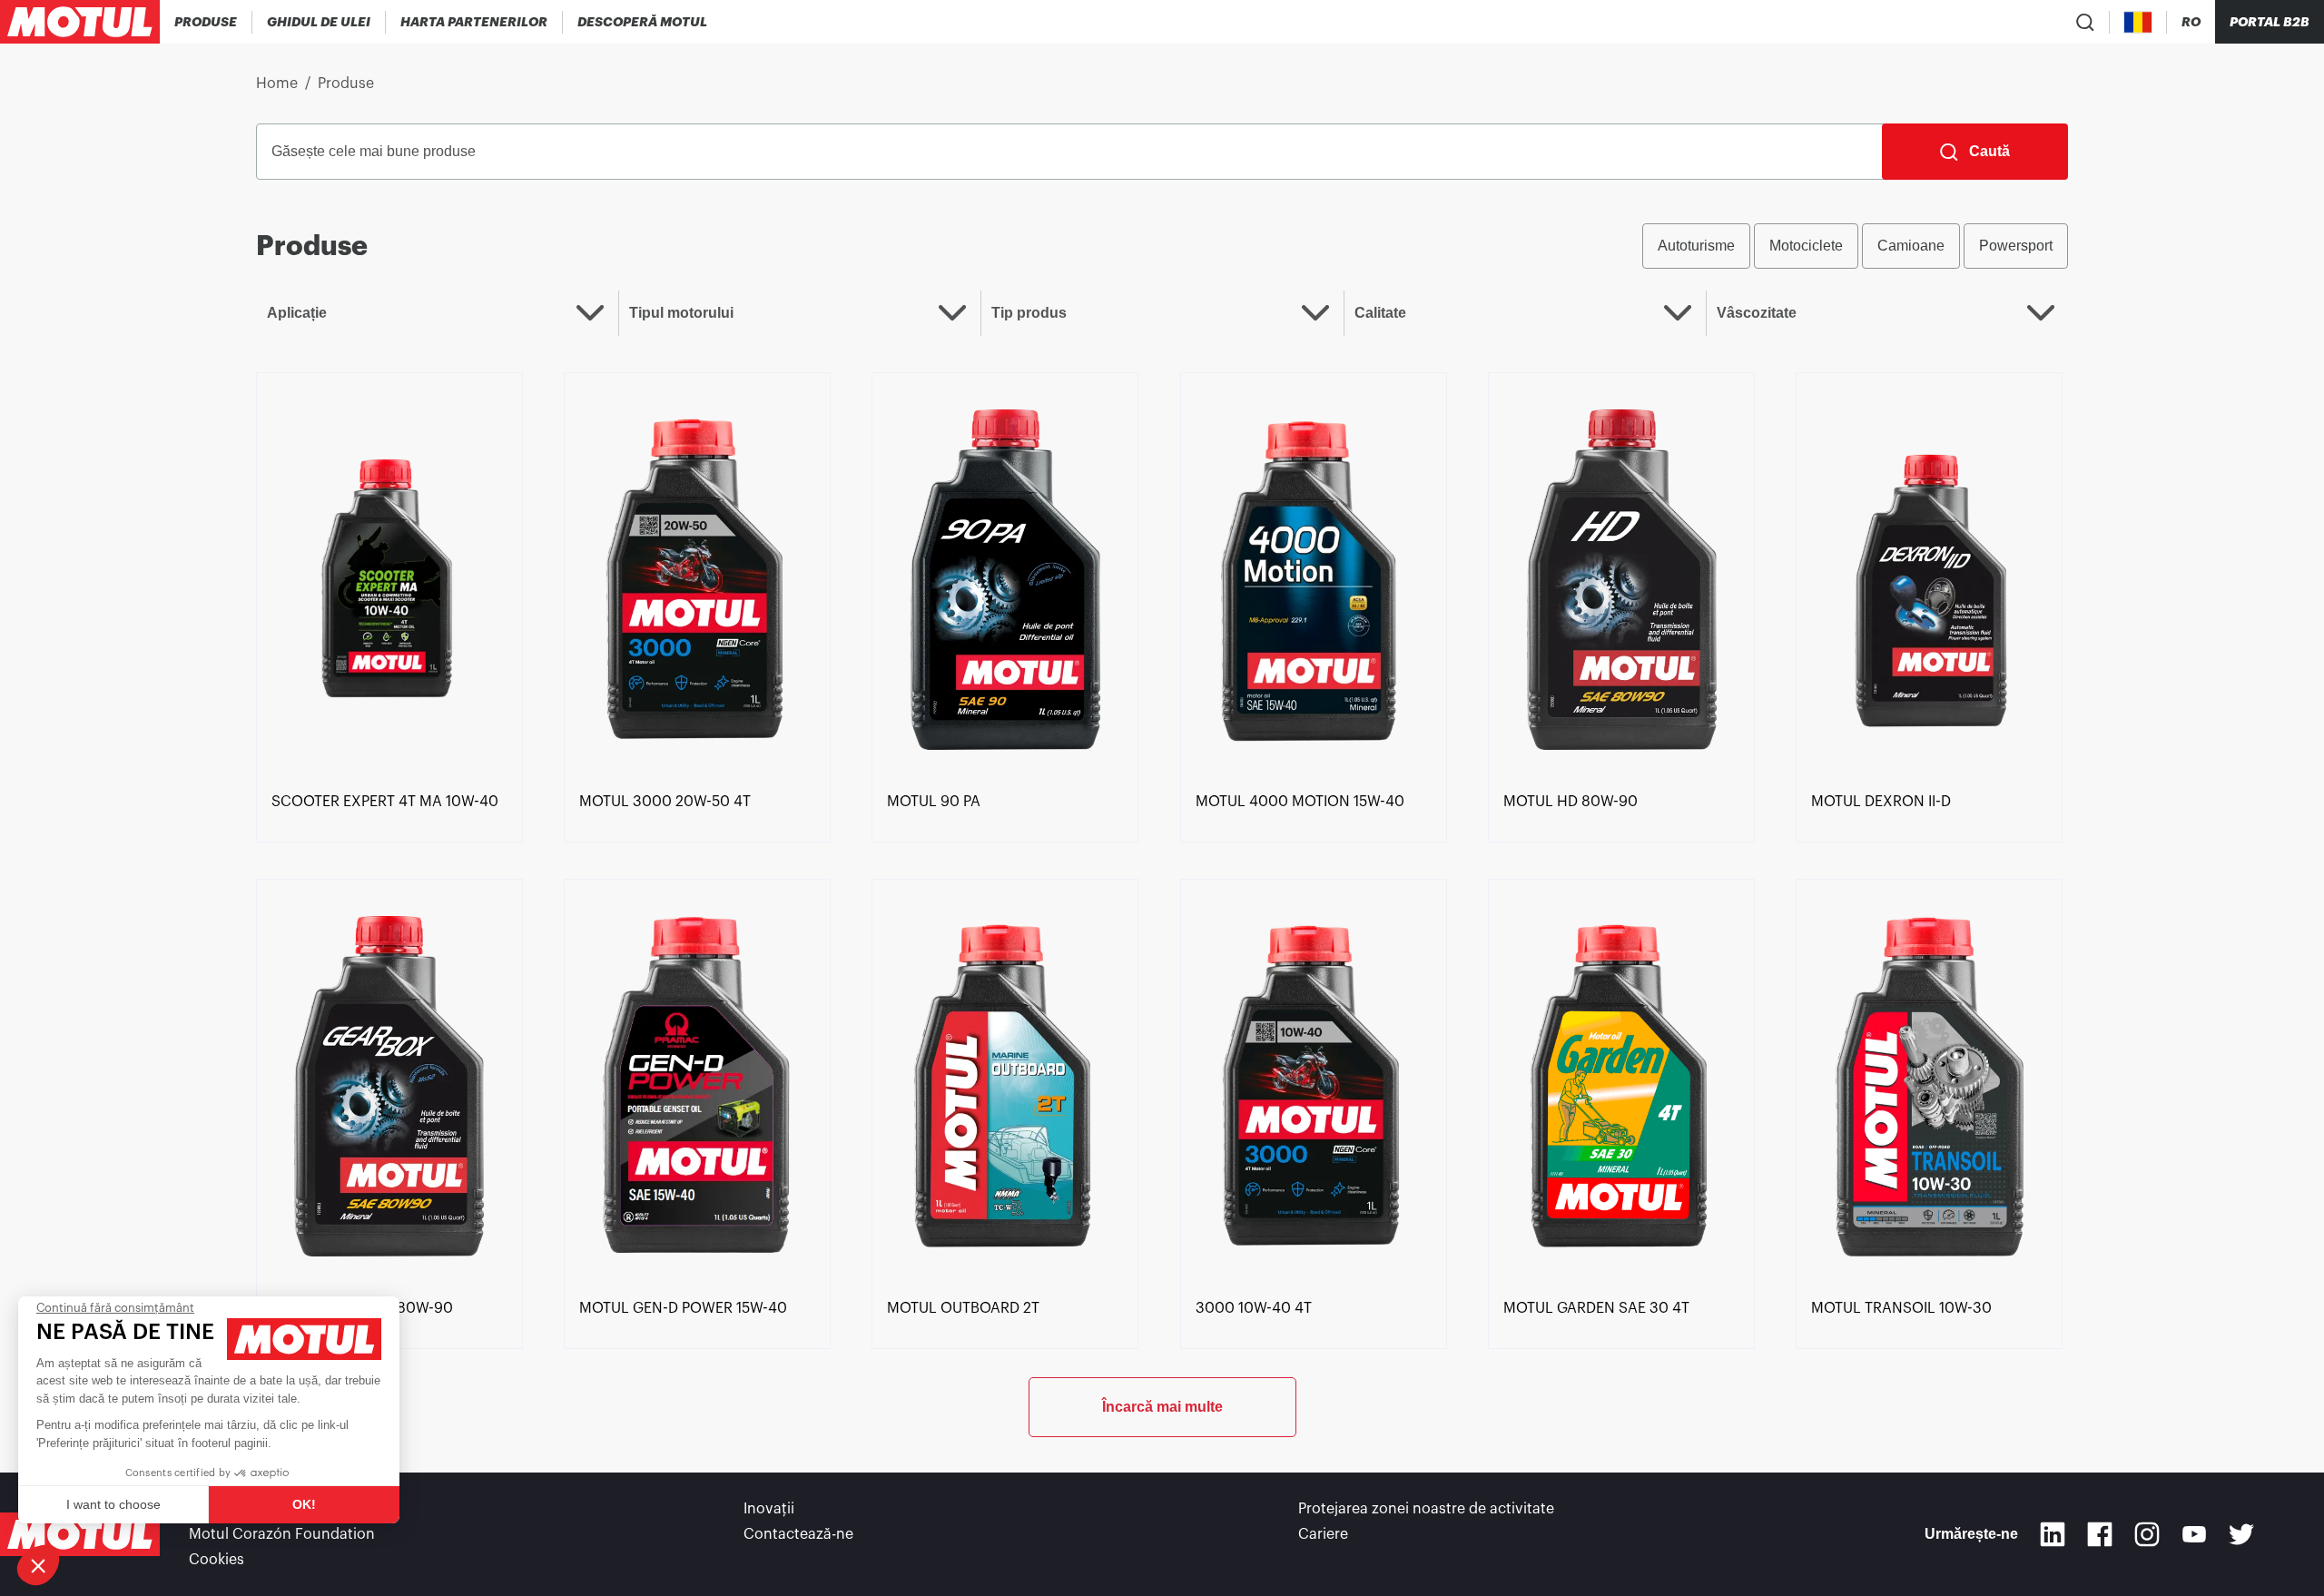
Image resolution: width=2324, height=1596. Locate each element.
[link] (389, 578)
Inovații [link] (769, 1509)
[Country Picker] (2138, 22)
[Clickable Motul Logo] (80, 22)
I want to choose (113, 1504)
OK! (304, 1504)
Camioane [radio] (1911, 246)
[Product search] (2085, 22)
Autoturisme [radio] (1696, 246)
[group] (1855, 246)
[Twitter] (2241, 1534)
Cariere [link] (1323, 1534)
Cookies (217, 1560)
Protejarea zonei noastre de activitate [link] (1426, 1509)
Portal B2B (2270, 22)
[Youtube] (2194, 1534)
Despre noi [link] (226, 1509)
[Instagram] (2147, 1534)
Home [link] (277, 84)
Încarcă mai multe (1162, 1407)
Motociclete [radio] (1806, 246)
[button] (38, 1565)
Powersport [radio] (2016, 246)
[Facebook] (2100, 1534)
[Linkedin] (2053, 1534)
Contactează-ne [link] (798, 1534)
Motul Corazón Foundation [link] (282, 1534)
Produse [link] (346, 84)
